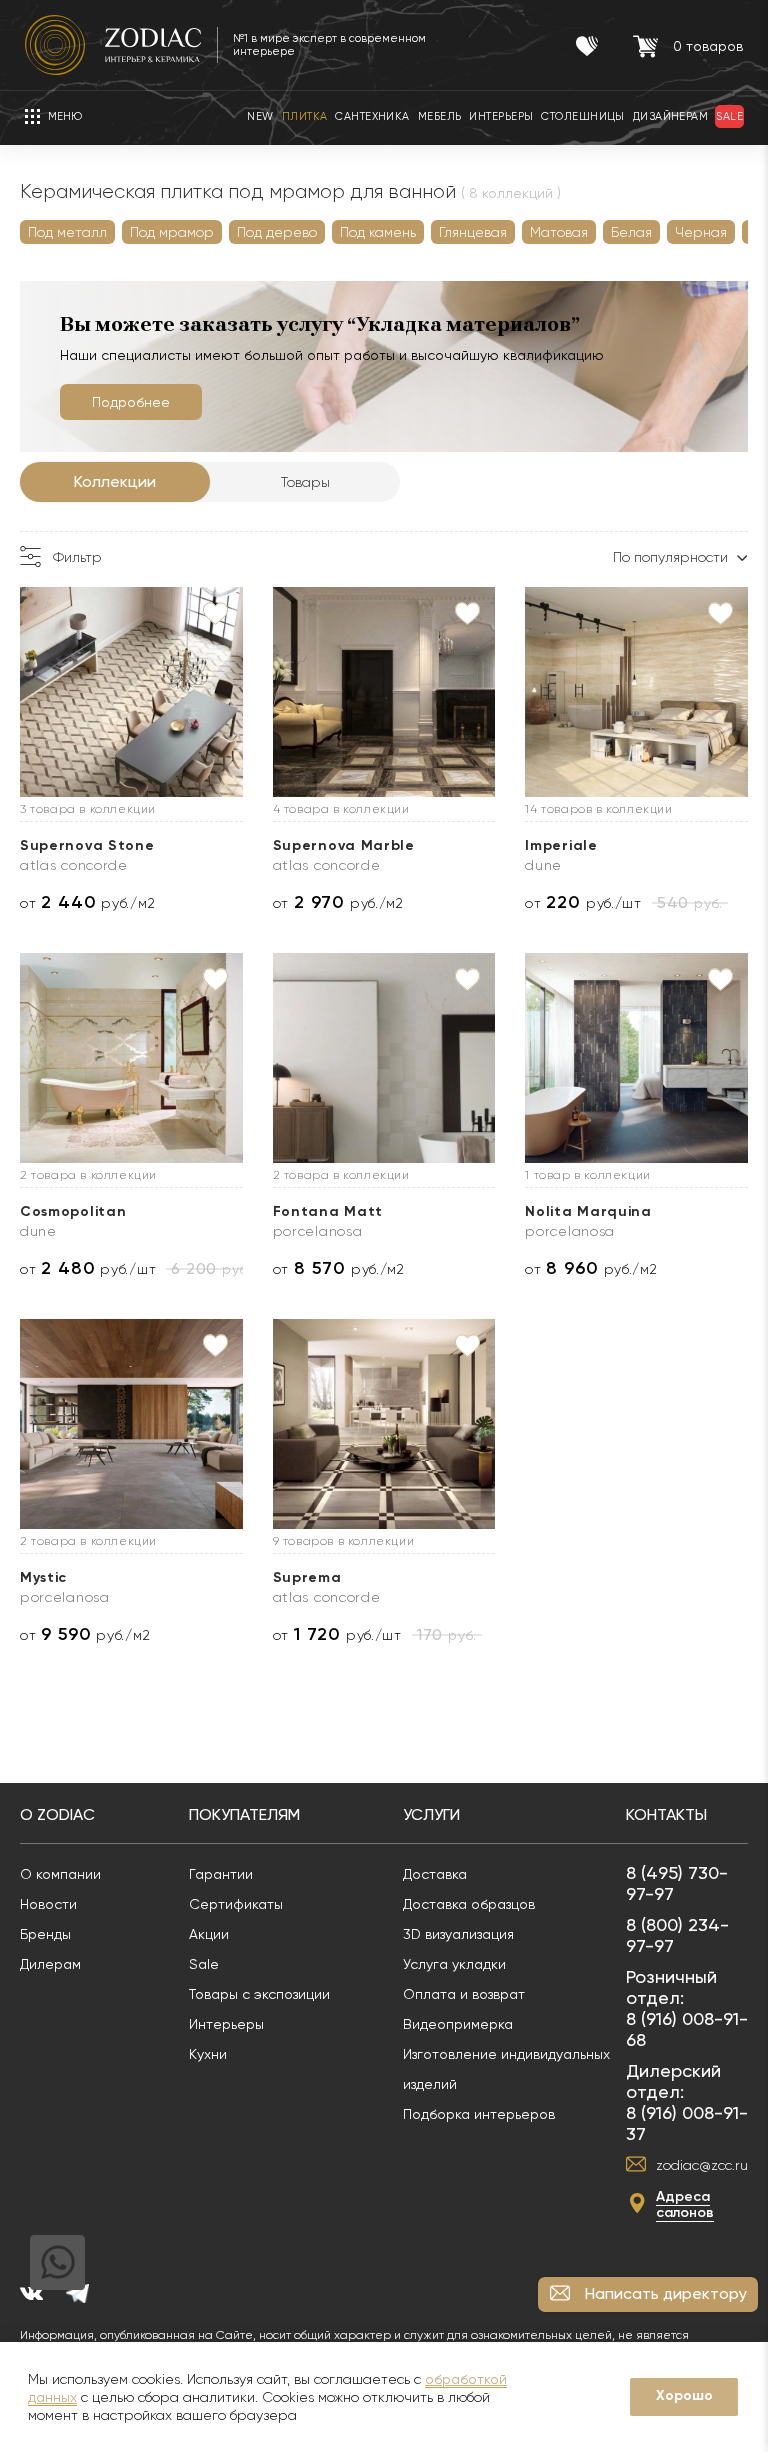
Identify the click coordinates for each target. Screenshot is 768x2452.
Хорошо (684, 2395)
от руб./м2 (87, 902)
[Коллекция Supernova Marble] (384, 692)
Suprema (307, 1577)
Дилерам (50, 1964)
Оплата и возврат (464, 1994)
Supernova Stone (87, 845)
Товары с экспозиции (259, 1994)
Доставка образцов (469, 1904)
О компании (60, 1874)
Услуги (431, 1814)
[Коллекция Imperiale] (636, 692)
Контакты (666, 1814)
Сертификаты (236, 1904)
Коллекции (115, 481)
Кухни (208, 2054)
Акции (209, 1934)
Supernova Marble (344, 845)
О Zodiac (57, 1814)
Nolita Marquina (588, 1211)
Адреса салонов (685, 2204)
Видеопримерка (458, 2024)
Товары (305, 482)
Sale (204, 1964)
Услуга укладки (454, 1964)
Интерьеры (226, 2024)
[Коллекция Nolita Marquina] (636, 1058)
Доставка (435, 1874)
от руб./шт (583, 902)
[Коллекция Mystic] (131, 1424)
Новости (48, 1904)
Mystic (43, 1577)
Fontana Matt (328, 1211)
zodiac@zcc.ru (702, 2165)
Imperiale (561, 845)
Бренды (45, 1934)
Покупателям (244, 1814)
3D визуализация (458, 1934)
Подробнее (131, 402)
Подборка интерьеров (479, 2114)
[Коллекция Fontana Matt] (384, 1058)
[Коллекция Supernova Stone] (131, 692)
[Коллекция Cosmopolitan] (131, 1058)
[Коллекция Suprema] (384, 1424)
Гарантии (221, 1874)
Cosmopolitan (73, 1211)
